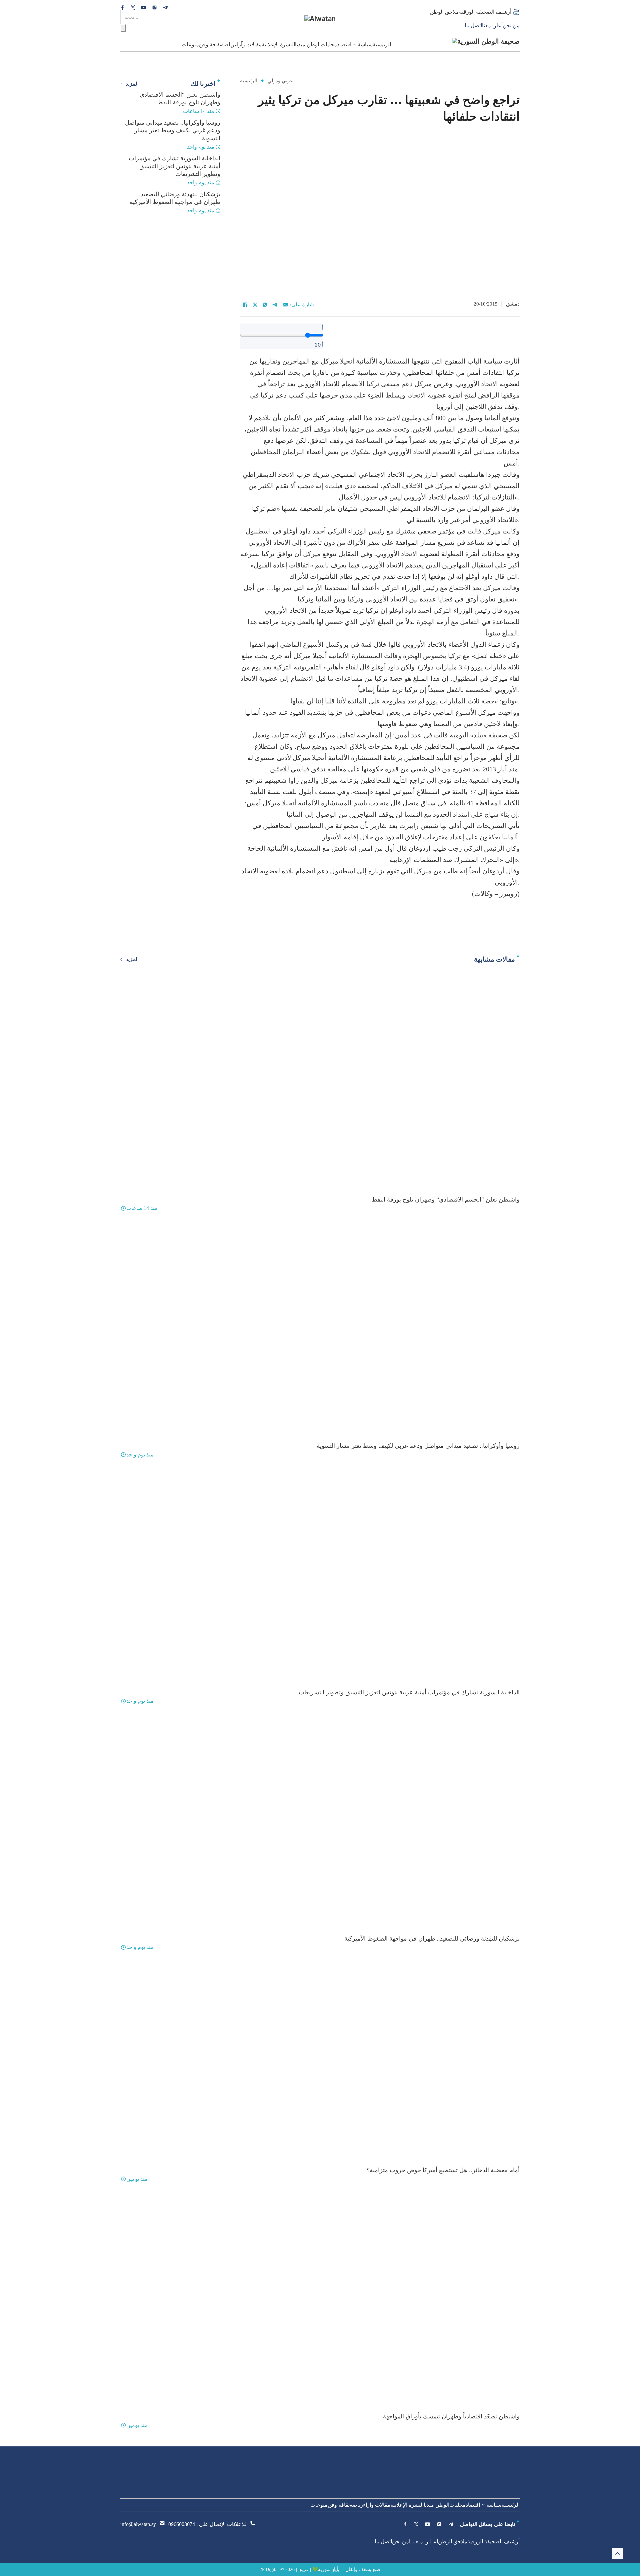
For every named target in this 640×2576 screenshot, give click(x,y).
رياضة (228, 44)
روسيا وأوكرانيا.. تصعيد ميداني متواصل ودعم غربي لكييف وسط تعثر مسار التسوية (173, 130)
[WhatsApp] (265, 305)
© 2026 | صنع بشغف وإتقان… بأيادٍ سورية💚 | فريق (330, 2570)
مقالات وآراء (248, 44)
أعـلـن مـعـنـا (423, 2542)
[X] (255, 305)
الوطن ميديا (308, 44)
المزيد (132, 84)
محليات (329, 44)
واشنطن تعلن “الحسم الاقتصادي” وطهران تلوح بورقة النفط (446, 1200)
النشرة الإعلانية (278, 44)
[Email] (285, 305)
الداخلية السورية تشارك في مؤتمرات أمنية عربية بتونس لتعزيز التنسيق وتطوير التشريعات (174, 166)
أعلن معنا (492, 25)
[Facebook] (245, 305)
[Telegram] (275, 305)
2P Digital (269, 2570)
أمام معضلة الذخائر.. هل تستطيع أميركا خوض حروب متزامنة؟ (443, 2170)
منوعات (190, 44)
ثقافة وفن (210, 44)
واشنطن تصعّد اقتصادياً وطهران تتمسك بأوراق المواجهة (451, 2416)
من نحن (511, 25)
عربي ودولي (280, 81)
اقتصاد (344, 44)
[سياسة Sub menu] (354, 44)
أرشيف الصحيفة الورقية (485, 12)
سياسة (365, 44)
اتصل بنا (473, 25)
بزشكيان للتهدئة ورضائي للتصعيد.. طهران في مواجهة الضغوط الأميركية (432, 1939)
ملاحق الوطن (444, 12)
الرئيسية (382, 44)
